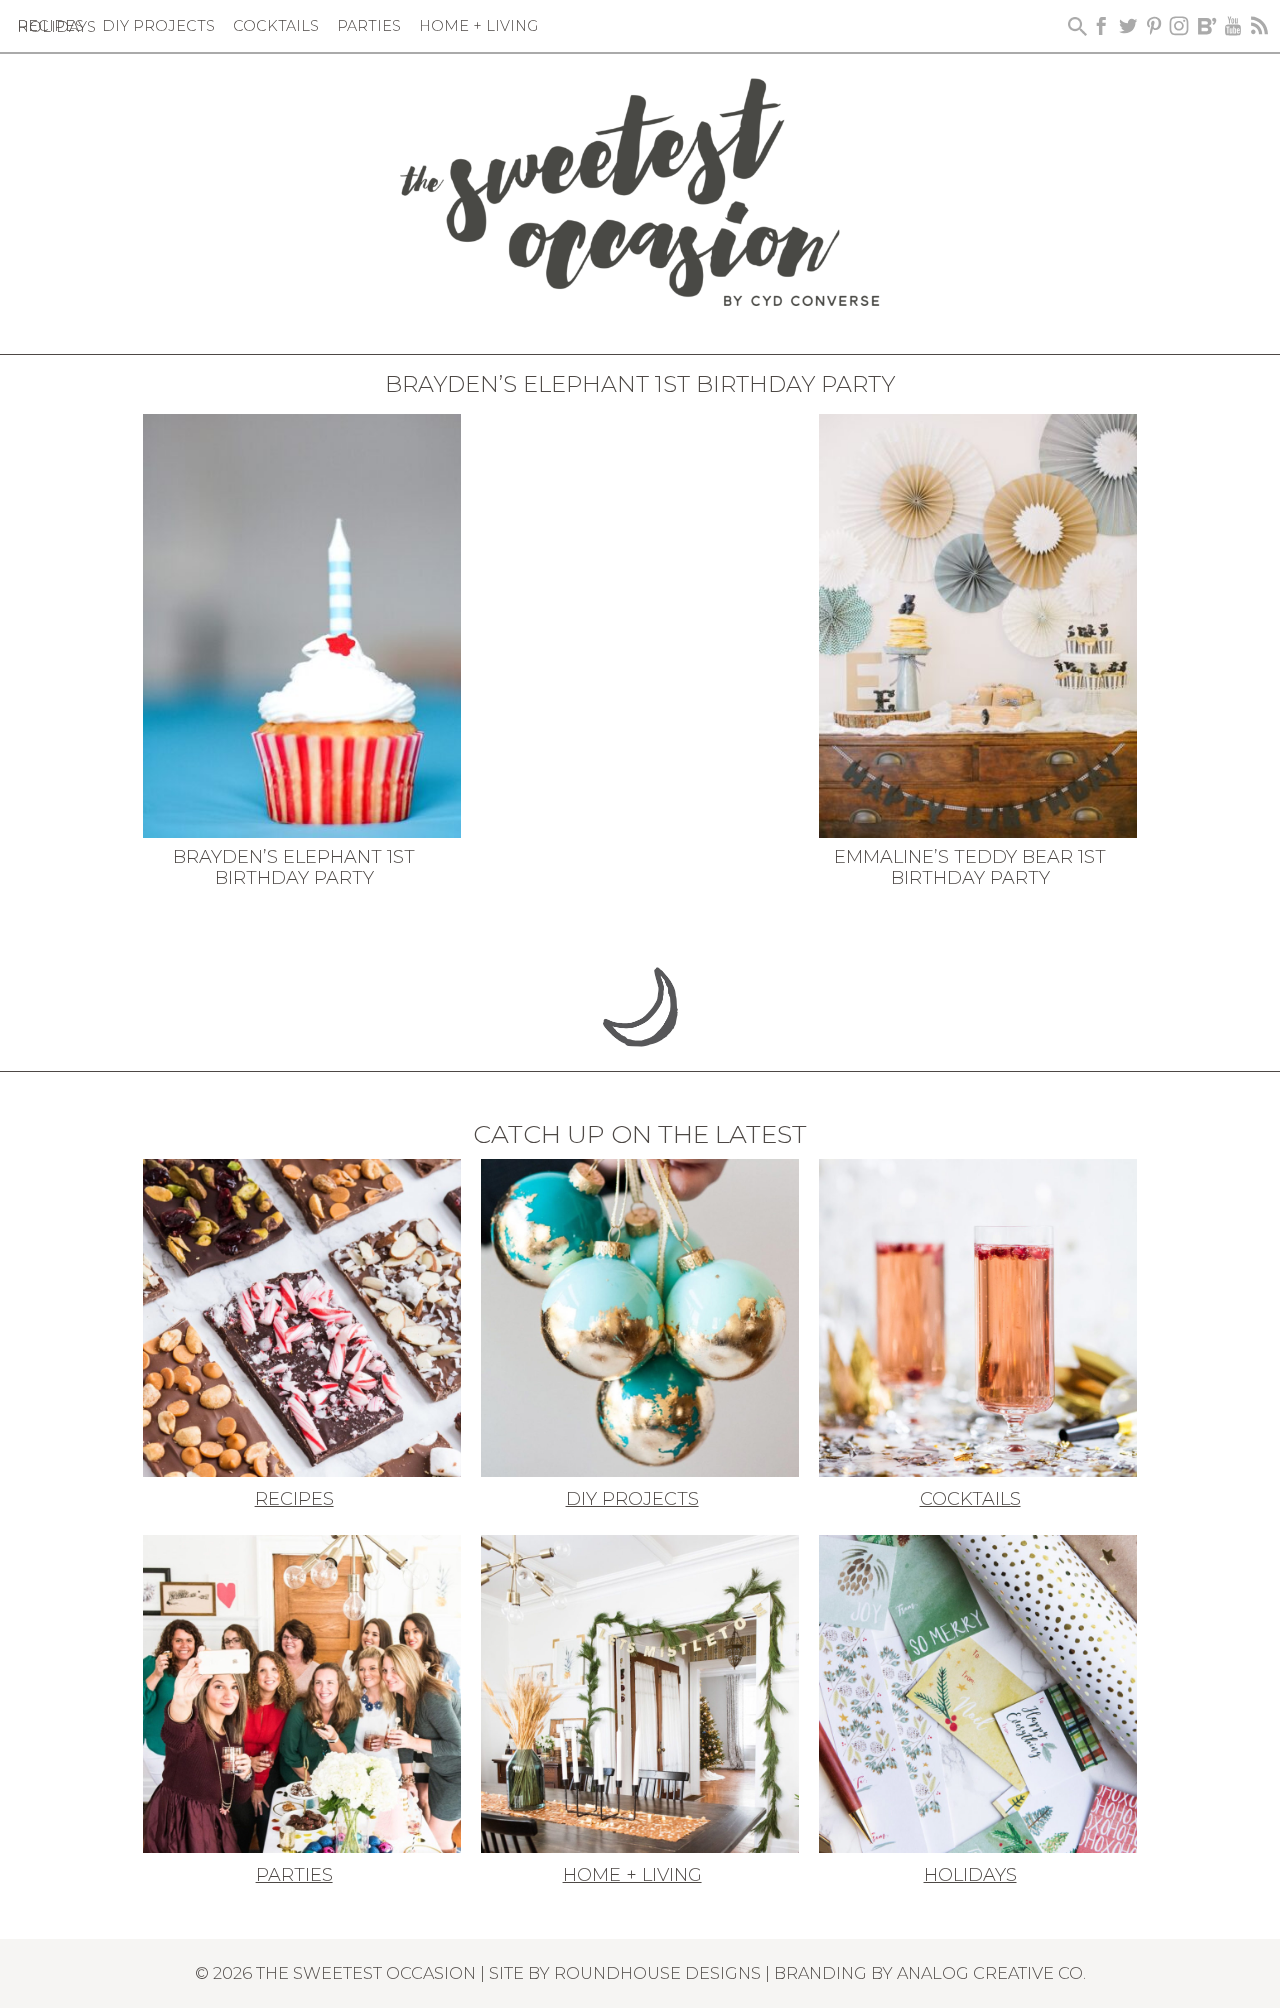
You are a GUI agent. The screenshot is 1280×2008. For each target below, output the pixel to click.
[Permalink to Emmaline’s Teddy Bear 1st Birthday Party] (978, 624)
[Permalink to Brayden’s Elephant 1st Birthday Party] (302, 624)
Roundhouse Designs (657, 1973)
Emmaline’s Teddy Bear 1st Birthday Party (970, 868)
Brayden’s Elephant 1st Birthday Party (294, 868)
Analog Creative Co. (991, 1973)
